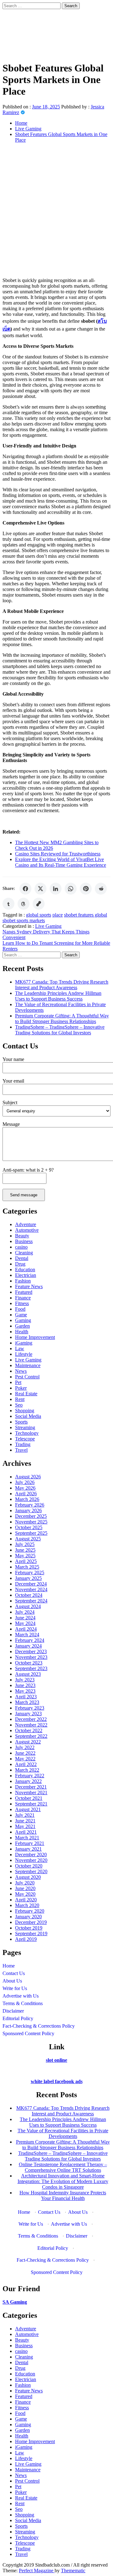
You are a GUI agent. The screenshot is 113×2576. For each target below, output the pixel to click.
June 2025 (25, 1550)
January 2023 (28, 1714)
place (58, 915)
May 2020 (25, 1894)
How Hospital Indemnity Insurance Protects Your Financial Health (63, 2195)
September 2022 (31, 1736)
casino (21, 1247)
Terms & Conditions (23, 2003)
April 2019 (26, 1939)
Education (25, 1270)
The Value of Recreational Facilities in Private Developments (63, 2133)
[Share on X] (40, 889)
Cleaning (24, 1253)
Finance (23, 1298)
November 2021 (31, 1792)
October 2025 (29, 1527)
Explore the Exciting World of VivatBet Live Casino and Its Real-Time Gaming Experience (61, 862)
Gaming (23, 1320)
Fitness (22, 1303)
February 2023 (30, 1708)
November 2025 (31, 1522)
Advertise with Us (21, 1996)
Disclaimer (13, 2011)
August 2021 (28, 1809)
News (21, 1371)
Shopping (25, 1411)
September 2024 (31, 1601)
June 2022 (25, 1753)
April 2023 (26, 1697)
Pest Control (27, 1377)
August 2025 (28, 1539)
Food (20, 1309)
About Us (12, 1981)
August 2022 (28, 1742)
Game (21, 1315)
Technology (27, 1433)
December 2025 (31, 1516)
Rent (20, 1399)
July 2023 (25, 1680)
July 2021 (25, 1815)
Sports (21, 1422)
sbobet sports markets (24, 920)
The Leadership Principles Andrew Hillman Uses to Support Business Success (58, 996)
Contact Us (14, 1973)
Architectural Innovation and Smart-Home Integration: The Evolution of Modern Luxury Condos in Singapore (63, 2181)
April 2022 (26, 1764)
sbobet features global (86, 915)
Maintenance (28, 1365)
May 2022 (25, 1759)
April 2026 (26, 1494)
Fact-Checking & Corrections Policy (39, 2026)
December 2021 (31, 1787)
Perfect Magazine (37, 2571)
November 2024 (31, 1589)
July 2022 (25, 1747)
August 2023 (28, 1674)
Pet (18, 1382)
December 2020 (31, 1855)
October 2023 (29, 1663)
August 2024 (28, 1606)
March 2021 (27, 1838)
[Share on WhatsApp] (71, 889)
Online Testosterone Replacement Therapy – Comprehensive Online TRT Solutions (63, 2167)
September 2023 (31, 1668)
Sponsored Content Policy (28, 2033)
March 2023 (27, 1702)
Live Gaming (48, 926)
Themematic (73, 2571)
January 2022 (28, 1781)
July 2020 (25, 1883)
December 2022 (31, 1719)
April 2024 (26, 1629)
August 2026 (28, 1477)
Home (9, 1966)
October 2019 (29, 1928)
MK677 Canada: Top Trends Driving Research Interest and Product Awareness (62, 985)
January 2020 (28, 1917)
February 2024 (30, 1640)
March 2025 (27, 1567)
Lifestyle (24, 1354)
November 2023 (31, 1657)
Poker (21, 1388)
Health (22, 1332)
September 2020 (31, 1871)
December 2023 (31, 1651)
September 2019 (31, 1933)
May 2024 (25, 1623)
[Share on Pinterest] (86, 889)
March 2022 (27, 1770)
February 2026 (30, 1505)
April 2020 (26, 1900)
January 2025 (28, 1578)
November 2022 (31, 1725)
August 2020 (28, 1877)
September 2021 (31, 1804)
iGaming (24, 1343)
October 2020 (29, 1866)
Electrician (26, 1275)
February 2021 (30, 1843)
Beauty (22, 1236)
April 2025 (26, 1561)
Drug (20, 1264)
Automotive (27, 1230)
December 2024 (31, 1584)
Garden (22, 1326)
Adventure (26, 1224)
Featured (24, 1292)
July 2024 (25, 1612)
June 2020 (25, 1888)
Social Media (28, 1416)
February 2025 (30, 1573)
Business (24, 1241)
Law (20, 1348)
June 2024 (25, 1618)
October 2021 (29, 1798)
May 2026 (25, 1488)
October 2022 (29, 1730)
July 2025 (25, 1544)
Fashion (23, 1281)
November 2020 (31, 1860)
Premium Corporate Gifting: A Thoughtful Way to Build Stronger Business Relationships (62, 1019)
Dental (22, 1258)
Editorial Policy (18, 2018)
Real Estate (26, 1394)
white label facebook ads (57, 2081)
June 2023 (25, 1685)
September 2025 (31, 1533)
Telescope (25, 1439)
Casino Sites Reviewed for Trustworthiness (58, 854)
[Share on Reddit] (101, 889)
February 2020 (30, 1911)
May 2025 (25, 1556)
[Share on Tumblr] (8, 904)
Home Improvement (35, 1337)
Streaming (25, 1427)
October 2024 (29, 1595)
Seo (19, 1405)
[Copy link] (39, 904)
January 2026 (28, 1510)
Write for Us (15, 1988)
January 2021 (28, 1849)
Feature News (29, 1286)
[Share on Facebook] (25, 889)
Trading (23, 1444)
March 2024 (27, 1635)
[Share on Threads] (24, 904)
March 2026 (27, 1499)
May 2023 (25, 1691)
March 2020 (27, 1905)
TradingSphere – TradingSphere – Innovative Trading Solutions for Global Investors (60, 1030)
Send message (24, 1195)
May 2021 (25, 1826)
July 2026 (25, 1482)
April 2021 (26, 1832)
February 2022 (30, 1776)
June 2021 (25, 1821)
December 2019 (31, 1922)
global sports (39, 915)
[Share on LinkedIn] (56, 889)
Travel (21, 1450)
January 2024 (28, 1646)
